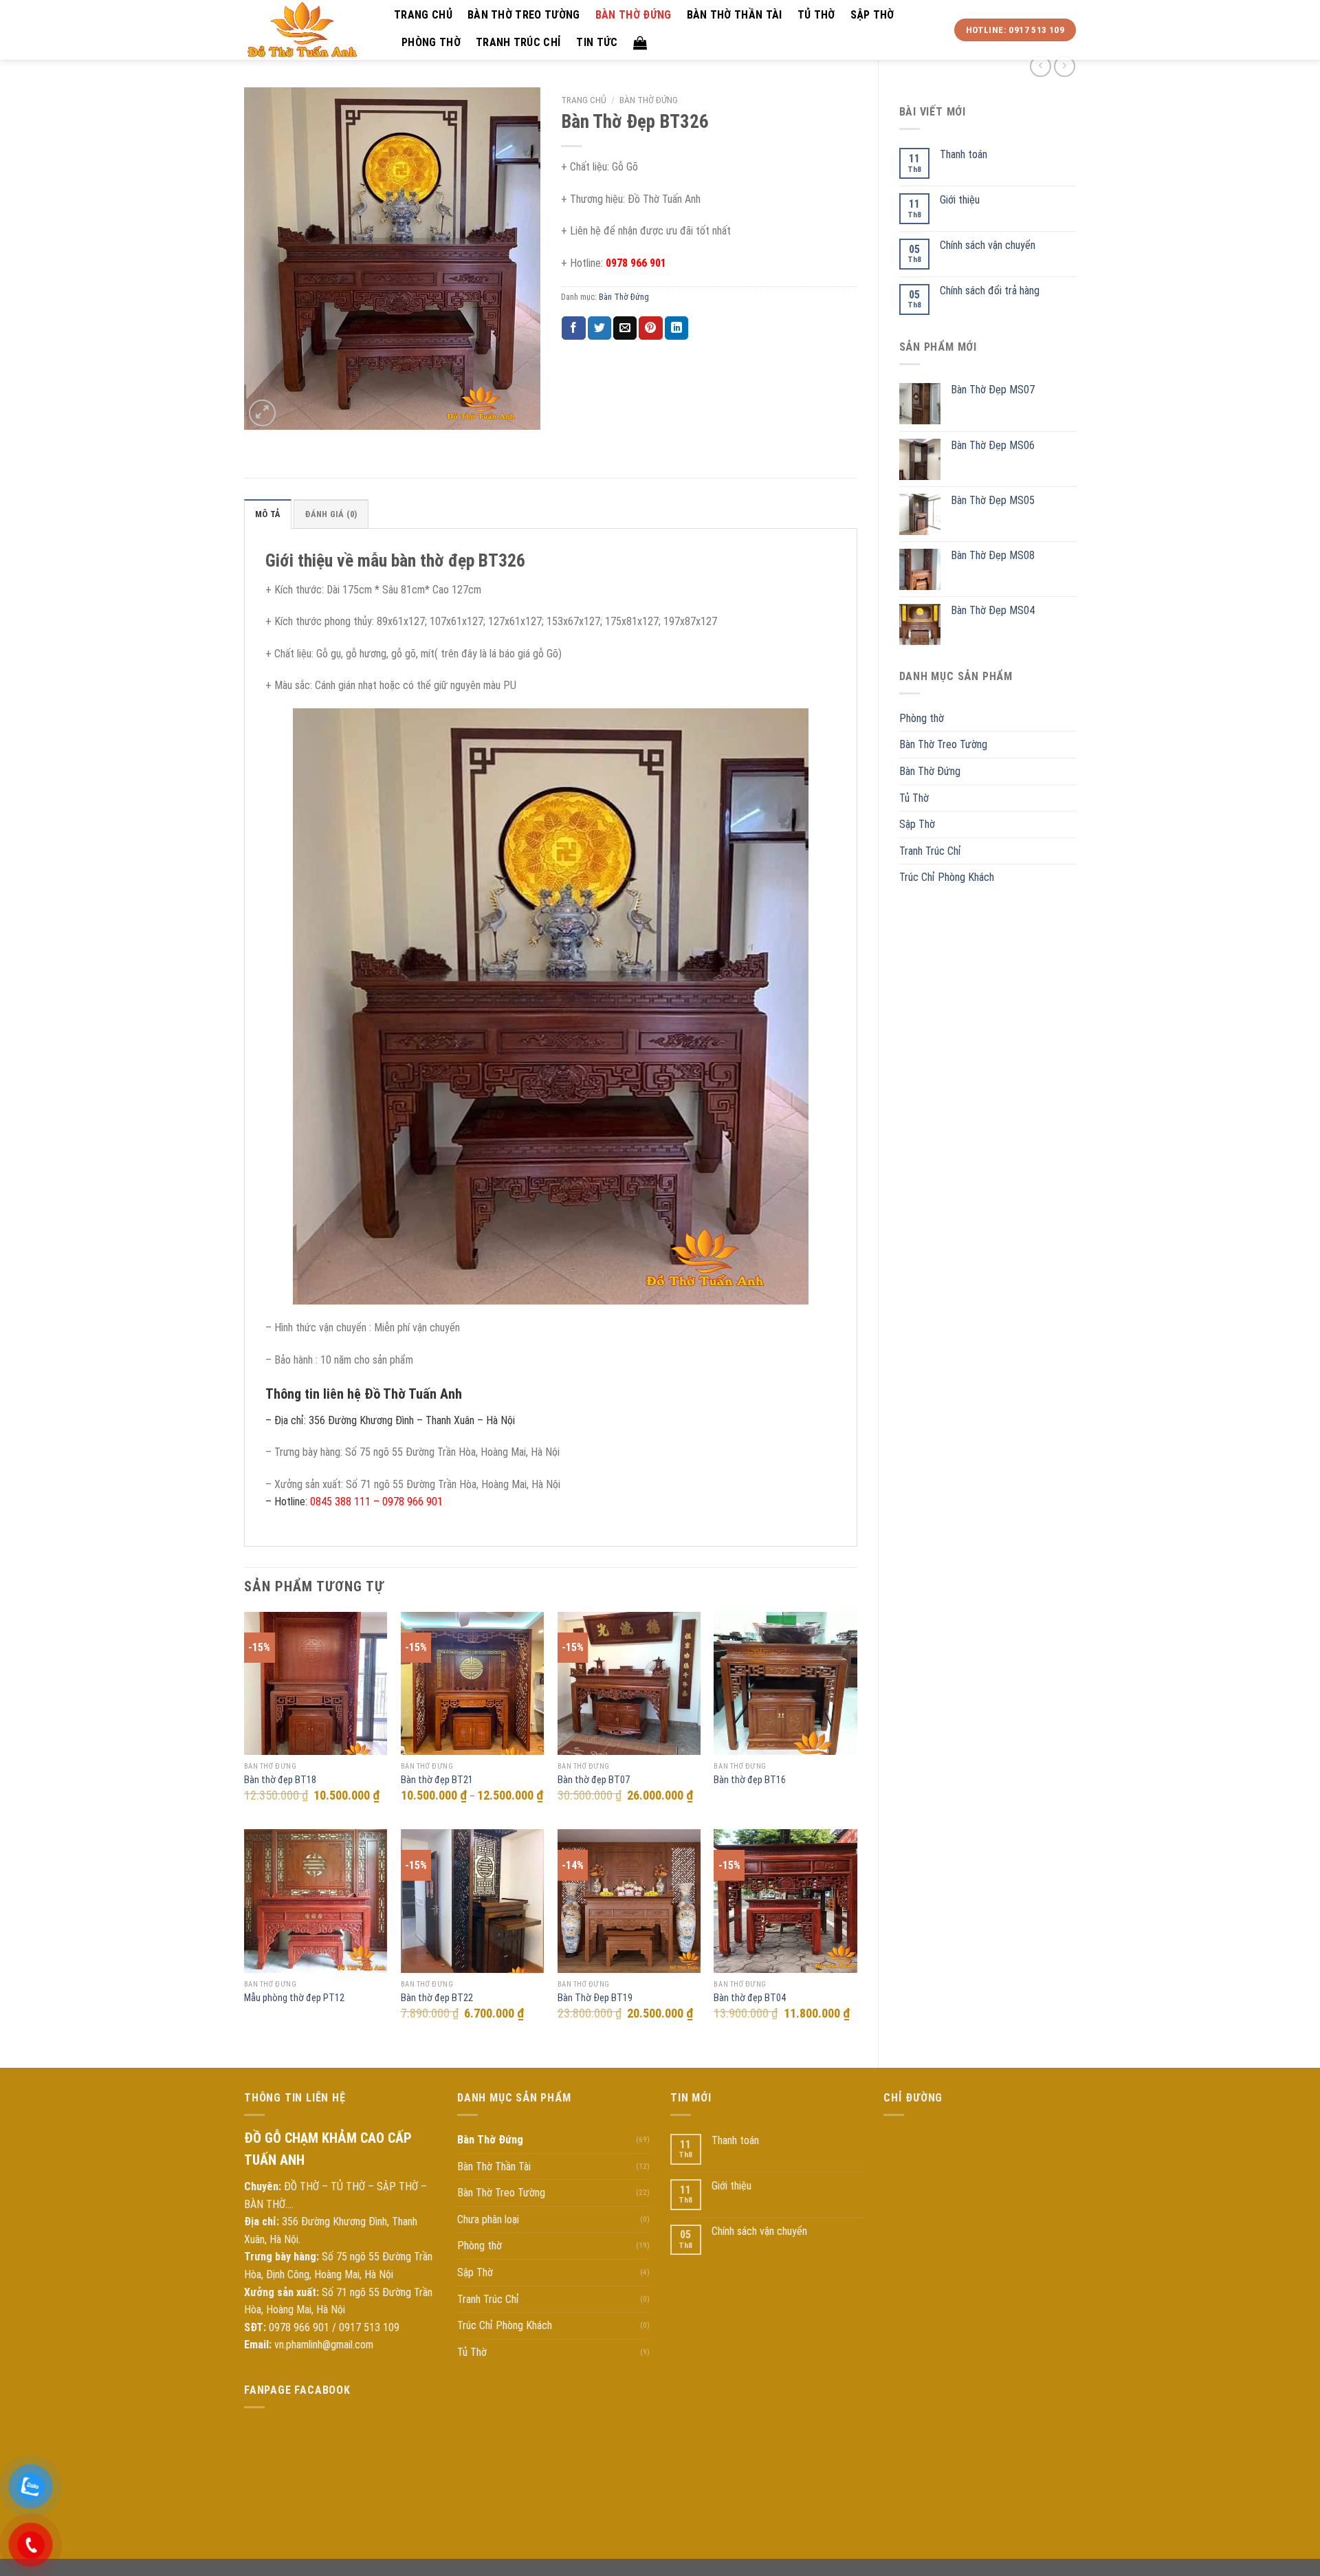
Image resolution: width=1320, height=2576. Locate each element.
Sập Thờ (872, 15)
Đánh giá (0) (331, 514)
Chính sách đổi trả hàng (990, 291)
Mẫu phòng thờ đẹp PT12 (294, 1998)
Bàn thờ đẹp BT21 (437, 1780)
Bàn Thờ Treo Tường (524, 15)
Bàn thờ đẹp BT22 (437, 1998)
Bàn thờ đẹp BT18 (280, 1780)
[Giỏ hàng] (640, 43)
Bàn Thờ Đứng (634, 15)
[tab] (268, 514)
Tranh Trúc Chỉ (518, 42)
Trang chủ (423, 15)
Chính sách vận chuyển (988, 245)
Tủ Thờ (816, 15)
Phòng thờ (431, 42)
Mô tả (268, 514)
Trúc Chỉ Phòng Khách (947, 877)
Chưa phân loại (488, 2219)
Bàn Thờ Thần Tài (735, 15)
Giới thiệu (960, 200)
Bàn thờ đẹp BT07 (594, 1780)
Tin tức (597, 42)
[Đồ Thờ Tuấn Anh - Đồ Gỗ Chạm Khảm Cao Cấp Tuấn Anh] (309, 30)
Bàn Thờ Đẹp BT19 (595, 1998)
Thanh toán (964, 154)
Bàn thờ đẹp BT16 (750, 1780)
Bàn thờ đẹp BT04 (750, 1998)
